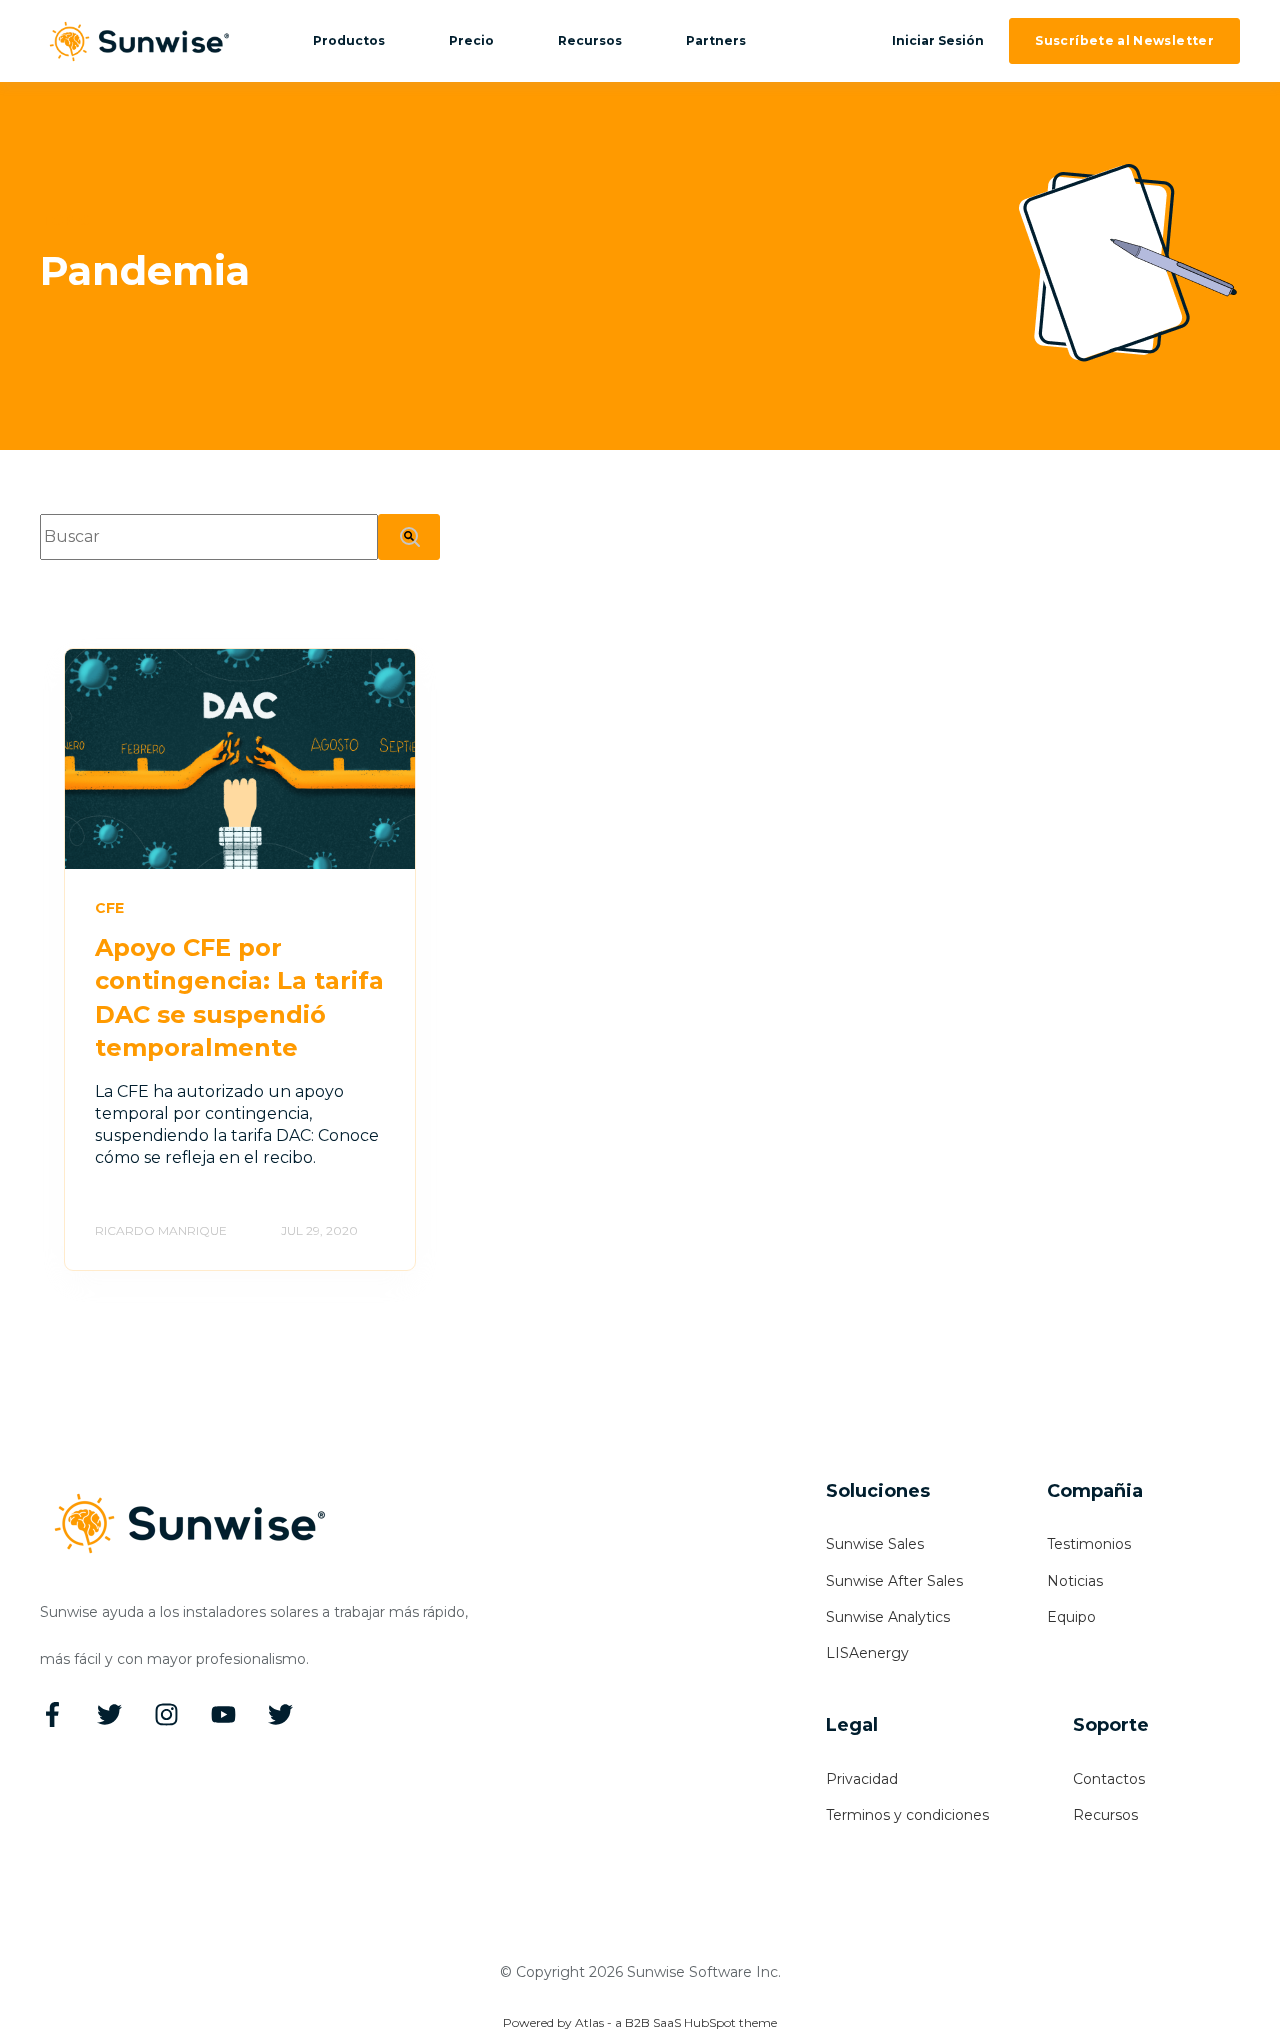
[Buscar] (409, 536)
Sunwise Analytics (888, 1617)
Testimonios (1089, 1544)
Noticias (1075, 1581)
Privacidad (862, 1779)
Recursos (1105, 1815)
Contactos (1109, 1779)
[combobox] (209, 536)
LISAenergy (867, 1653)
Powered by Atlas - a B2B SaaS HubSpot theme (640, 2022)
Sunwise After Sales (894, 1581)
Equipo (1071, 1617)
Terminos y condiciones (907, 1815)
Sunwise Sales (875, 1544)
